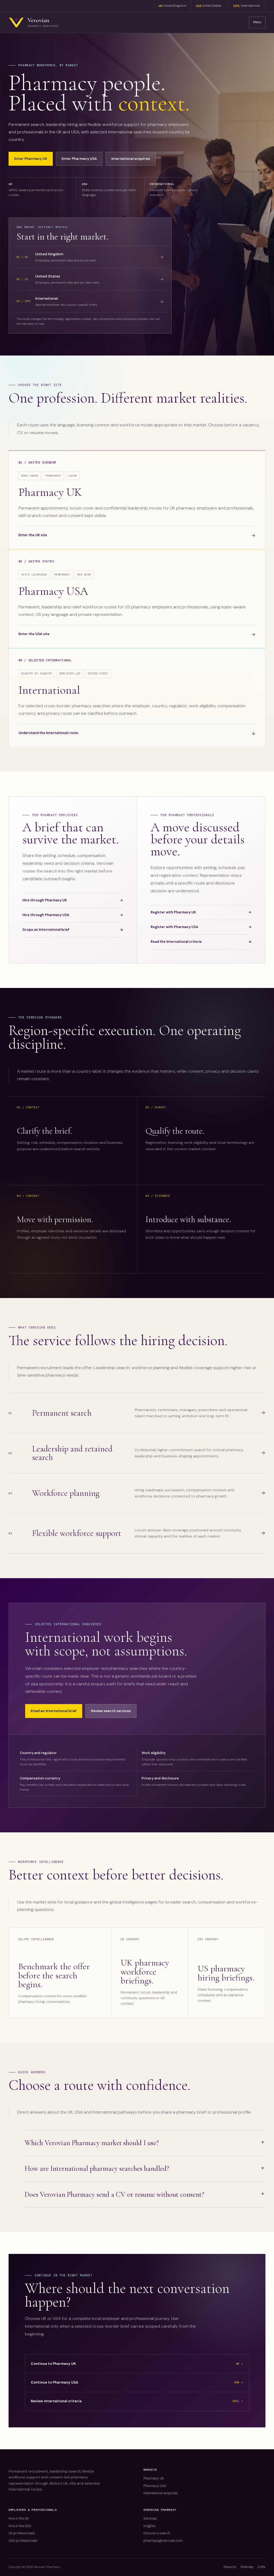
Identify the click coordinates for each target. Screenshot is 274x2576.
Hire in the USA (20, 2526)
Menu (257, 22)
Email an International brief (54, 1711)
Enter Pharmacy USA (79, 159)
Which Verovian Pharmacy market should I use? (92, 2143)
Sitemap (247, 2567)
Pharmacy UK (154, 2478)
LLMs (262, 2567)
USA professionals (23, 2541)
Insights (149, 2526)
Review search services (111, 1711)
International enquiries (131, 159)
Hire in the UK (19, 2519)
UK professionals (22, 2533)
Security (230, 2567)
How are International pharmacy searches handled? (97, 2168)
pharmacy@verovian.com (163, 2541)
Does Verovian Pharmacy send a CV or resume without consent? (114, 2194)
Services (150, 2519)
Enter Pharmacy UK (31, 159)
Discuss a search (157, 2533)
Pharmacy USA (155, 2486)
